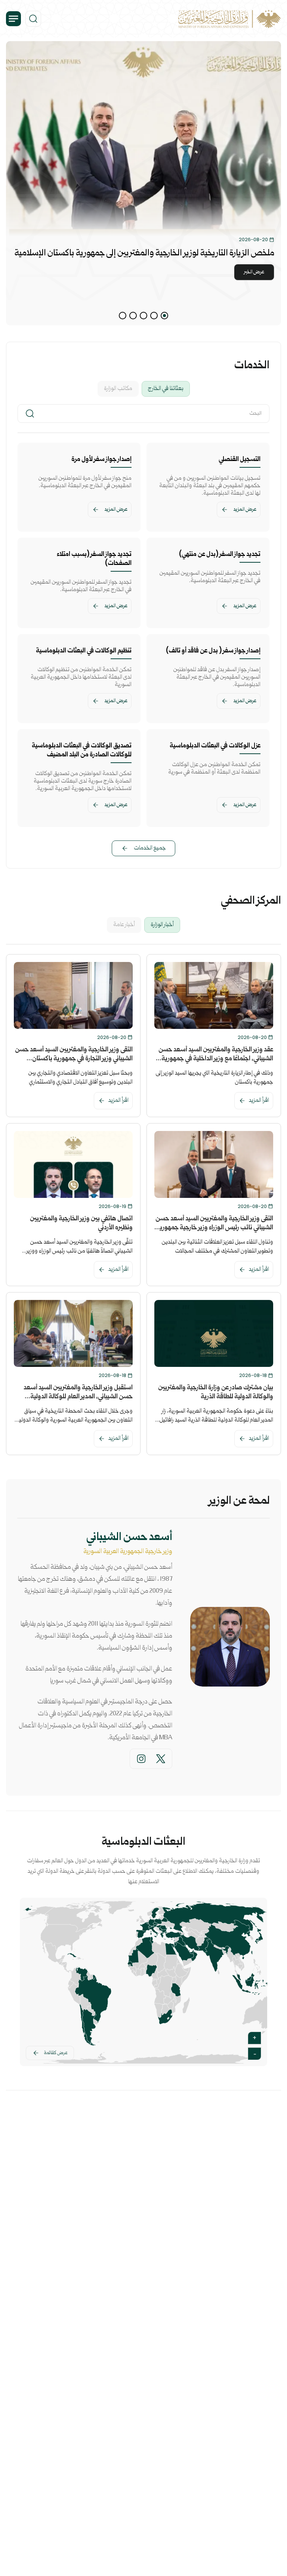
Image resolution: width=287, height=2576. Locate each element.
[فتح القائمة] (13, 19)
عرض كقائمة (56, 2053)
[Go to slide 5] (123, 316)
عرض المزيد (245, 510)
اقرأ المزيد (259, 1101)
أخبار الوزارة (162, 925)
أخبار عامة (124, 925)
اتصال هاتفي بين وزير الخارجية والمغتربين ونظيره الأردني (81, 1224)
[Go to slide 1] (164, 316)
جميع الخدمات (150, 848)
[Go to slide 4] (133, 316)
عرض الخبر (254, 272)
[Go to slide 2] (154, 316)
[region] (143, 183)
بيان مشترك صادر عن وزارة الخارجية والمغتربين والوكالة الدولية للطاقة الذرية (216, 1392)
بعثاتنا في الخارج (166, 389)
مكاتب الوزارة (118, 389)
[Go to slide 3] (143, 316)
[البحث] (33, 19)
